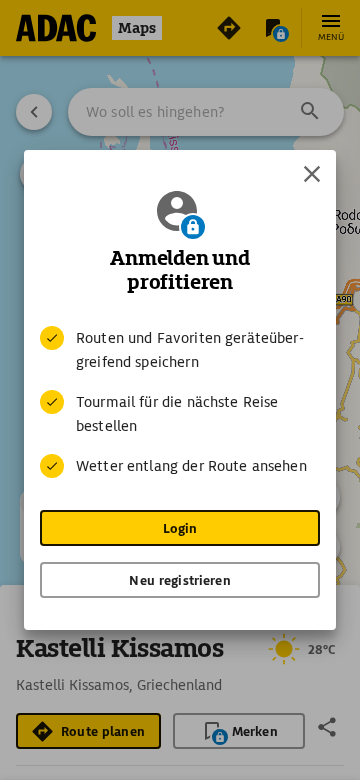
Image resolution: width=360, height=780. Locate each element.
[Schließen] (312, 174)
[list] (180, 402)
